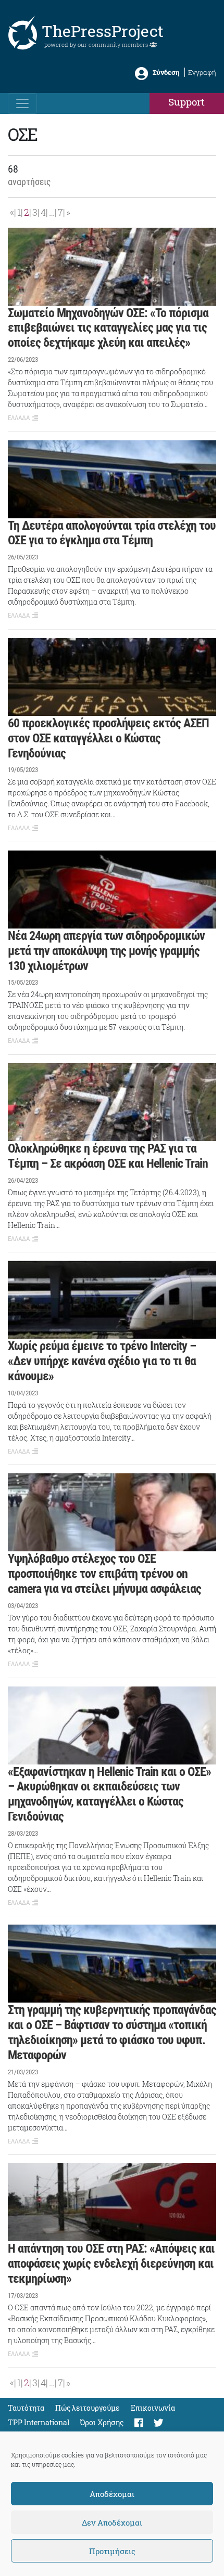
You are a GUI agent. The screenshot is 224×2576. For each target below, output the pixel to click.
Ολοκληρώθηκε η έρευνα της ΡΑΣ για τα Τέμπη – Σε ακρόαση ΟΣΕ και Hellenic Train (108, 1156)
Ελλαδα (19, 418)
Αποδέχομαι (112, 2494)
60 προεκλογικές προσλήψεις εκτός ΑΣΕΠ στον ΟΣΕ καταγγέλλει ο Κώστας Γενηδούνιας (108, 738)
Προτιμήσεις (112, 2551)
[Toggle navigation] (22, 103)
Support (186, 102)
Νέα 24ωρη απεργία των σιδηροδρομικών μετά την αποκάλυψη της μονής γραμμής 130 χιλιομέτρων (106, 951)
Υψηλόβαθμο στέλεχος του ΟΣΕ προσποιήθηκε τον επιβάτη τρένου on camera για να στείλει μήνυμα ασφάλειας (104, 1574)
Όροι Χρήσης (102, 2422)
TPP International (39, 2422)
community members (119, 44)
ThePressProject (103, 31)
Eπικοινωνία (153, 2408)
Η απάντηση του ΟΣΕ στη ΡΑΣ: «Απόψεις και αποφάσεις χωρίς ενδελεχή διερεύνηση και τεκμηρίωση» (111, 2264)
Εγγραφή (202, 72)
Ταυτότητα (26, 2408)
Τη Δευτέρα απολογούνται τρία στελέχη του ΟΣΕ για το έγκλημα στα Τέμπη (112, 533)
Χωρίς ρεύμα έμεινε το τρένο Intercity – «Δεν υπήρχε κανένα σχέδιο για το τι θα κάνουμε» (102, 1361)
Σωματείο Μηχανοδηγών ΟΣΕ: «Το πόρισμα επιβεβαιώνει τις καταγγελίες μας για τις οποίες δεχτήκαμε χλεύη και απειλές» (108, 328)
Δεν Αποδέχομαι (112, 2522)
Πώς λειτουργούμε (88, 2408)
